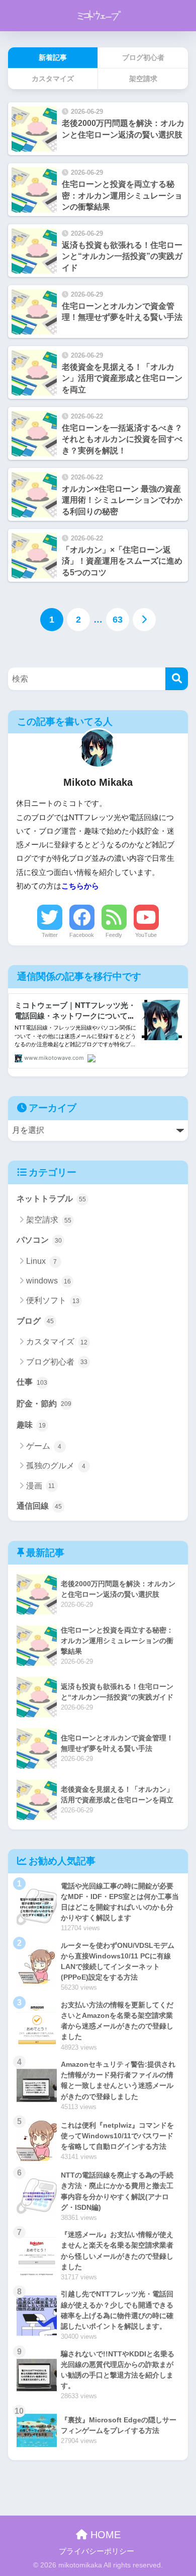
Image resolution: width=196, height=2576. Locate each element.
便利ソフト (53, 1300)
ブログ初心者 (57, 1362)
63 (118, 620)
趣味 (31, 1425)
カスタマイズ (57, 1342)
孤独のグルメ (56, 1466)
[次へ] (144, 620)
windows (48, 1281)
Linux (42, 1261)
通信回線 (39, 1506)
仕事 (32, 1382)
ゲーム (44, 1446)
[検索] (177, 679)
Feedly (114, 935)
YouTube (146, 935)
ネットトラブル (51, 1199)
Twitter (50, 935)
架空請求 (49, 1220)
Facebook (82, 935)
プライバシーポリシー (96, 2551)
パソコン (39, 1240)
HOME (104, 2535)
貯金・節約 (44, 1404)
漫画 (41, 1486)
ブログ (35, 1321)
